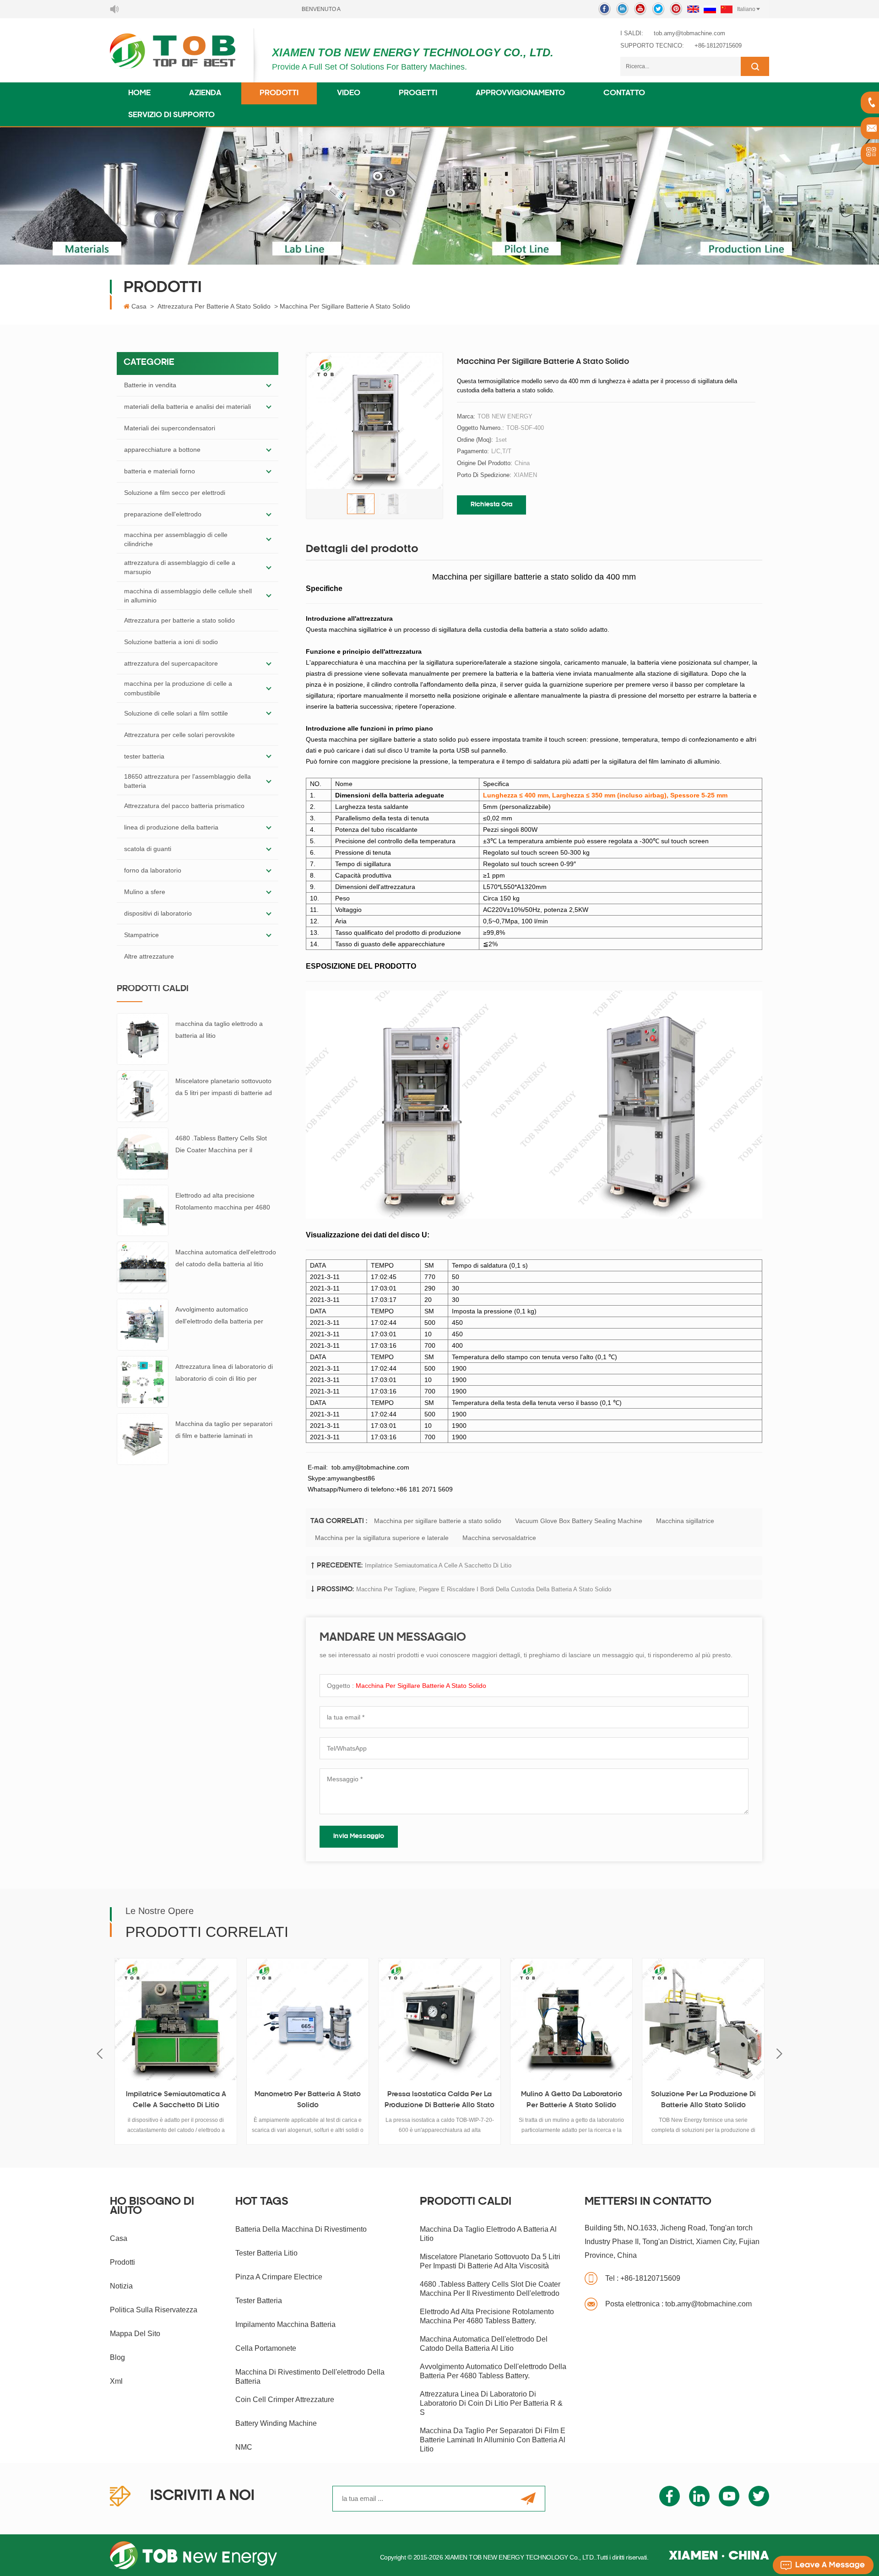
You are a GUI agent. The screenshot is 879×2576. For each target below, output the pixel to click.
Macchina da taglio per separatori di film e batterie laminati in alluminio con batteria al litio (224, 1431)
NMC (244, 2447)
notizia (121, 2286)
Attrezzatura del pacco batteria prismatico (184, 806)
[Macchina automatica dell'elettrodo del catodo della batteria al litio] (143, 1267)
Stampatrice (141, 935)
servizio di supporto (171, 115)
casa (119, 2238)
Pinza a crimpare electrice (279, 2277)
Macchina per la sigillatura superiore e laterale (382, 1538)
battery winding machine (276, 2423)
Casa (139, 306)
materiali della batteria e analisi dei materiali (187, 407)
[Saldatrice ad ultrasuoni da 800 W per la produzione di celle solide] (703, 2019)
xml (116, 2381)
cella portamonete (266, 2348)
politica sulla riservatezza (154, 2310)
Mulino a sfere (145, 892)
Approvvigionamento (520, 93)
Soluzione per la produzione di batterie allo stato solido (572, 2100)
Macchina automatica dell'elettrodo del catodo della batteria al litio (226, 1258)
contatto (624, 93)
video (349, 93)
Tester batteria (259, 2301)
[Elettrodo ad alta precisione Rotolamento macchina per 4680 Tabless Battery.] (143, 1210)
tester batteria (144, 756)
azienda (205, 93)
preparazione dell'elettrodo (163, 514)
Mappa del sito (135, 2334)
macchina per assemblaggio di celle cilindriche (176, 539)
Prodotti (279, 93)
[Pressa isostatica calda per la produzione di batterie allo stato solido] (308, 2019)
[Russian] (710, 9)
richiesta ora (491, 505)
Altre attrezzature (149, 956)
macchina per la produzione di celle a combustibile (178, 688)
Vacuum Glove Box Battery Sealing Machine (579, 1521)
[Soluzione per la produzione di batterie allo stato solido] (571, 2019)
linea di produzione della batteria (171, 827)
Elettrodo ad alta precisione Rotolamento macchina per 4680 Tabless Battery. (223, 1202)
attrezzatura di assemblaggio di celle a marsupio (180, 567)
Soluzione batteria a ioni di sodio (171, 642)
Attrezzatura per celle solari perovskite (179, 735)
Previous (100, 2053)
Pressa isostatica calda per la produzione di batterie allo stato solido (308, 2101)
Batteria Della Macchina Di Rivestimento (301, 2229)
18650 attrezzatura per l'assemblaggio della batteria (187, 781)
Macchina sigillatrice (685, 1521)
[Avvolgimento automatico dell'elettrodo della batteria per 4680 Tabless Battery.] (143, 1324)
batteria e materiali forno (160, 471)
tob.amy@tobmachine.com (689, 33)
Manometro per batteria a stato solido (176, 2100)
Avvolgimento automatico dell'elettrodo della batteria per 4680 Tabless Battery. (219, 1316)
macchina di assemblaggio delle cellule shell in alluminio (188, 596)
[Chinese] (727, 9)
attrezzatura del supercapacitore (171, 663)
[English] (693, 9)
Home (139, 93)
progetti (418, 93)
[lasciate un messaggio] (823, 2565)
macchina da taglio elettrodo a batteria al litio (219, 1030)
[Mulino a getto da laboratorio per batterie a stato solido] (439, 2019)
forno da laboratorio (153, 870)
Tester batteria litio (266, 2253)
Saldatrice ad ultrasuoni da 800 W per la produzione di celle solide (703, 2101)
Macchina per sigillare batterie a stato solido (438, 1521)
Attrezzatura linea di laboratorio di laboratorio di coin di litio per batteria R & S (224, 1374)
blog (117, 2357)
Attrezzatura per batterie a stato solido (214, 306)
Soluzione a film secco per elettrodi (175, 493)
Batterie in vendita (150, 385)
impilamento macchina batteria (285, 2324)
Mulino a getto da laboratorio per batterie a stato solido (440, 2100)
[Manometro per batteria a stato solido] (176, 2019)
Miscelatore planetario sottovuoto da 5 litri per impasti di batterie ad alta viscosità (224, 1088)
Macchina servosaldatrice (499, 1538)
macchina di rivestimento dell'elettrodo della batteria (310, 2377)
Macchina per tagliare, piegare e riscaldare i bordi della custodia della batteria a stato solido (484, 1589)
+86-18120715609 (718, 46)
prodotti (122, 2262)
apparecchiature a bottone (162, 450)
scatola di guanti (148, 849)
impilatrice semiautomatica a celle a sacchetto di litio (438, 1565)
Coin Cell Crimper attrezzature (285, 2400)
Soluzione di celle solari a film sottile (176, 713)
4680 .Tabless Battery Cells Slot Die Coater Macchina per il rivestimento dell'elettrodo (221, 1145)
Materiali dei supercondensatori (170, 428)
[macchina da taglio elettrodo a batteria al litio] (143, 1038)
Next (779, 2053)
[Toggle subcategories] (269, 385)
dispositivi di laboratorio (158, 913)
